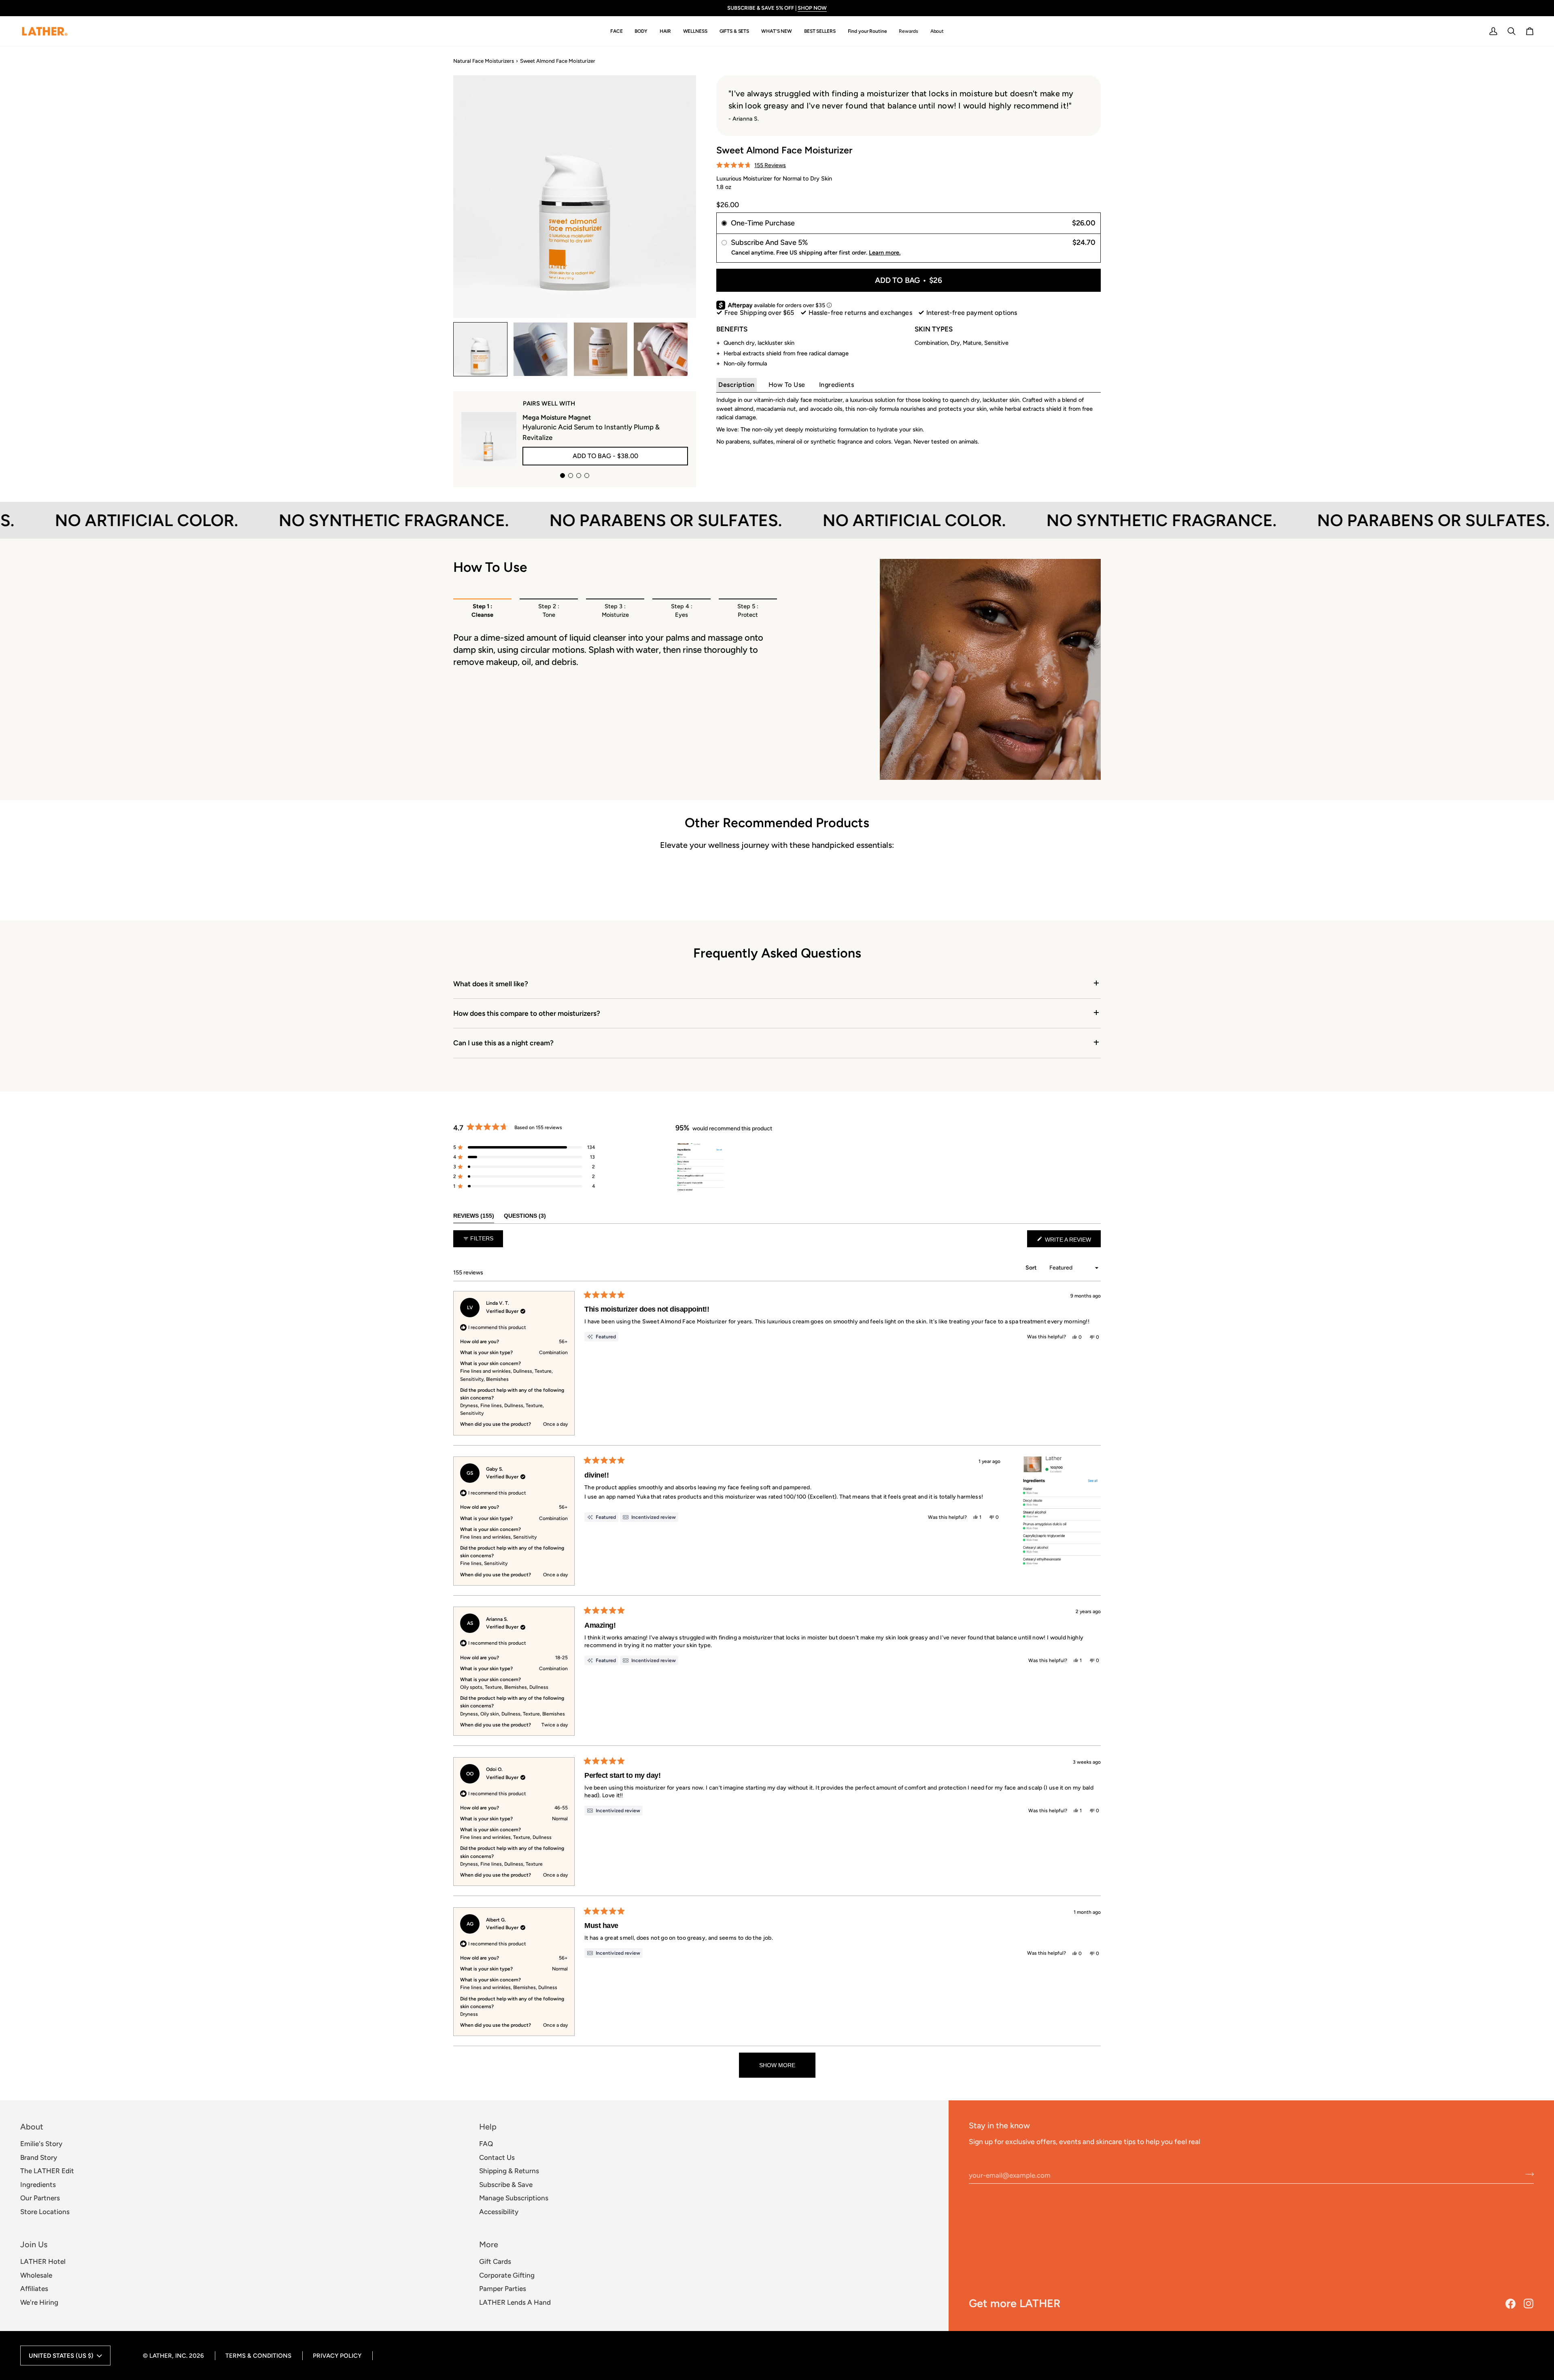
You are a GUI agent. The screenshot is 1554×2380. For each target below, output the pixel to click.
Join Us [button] (34, 2244)
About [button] (32, 2127)
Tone (549, 611)
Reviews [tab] (474, 1215)
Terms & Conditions (258, 2356)
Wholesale (36, 2275)
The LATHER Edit (47, 2171)
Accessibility (499, 2212)
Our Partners (40, 2198)
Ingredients (837, 384)
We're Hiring (39, 2302)
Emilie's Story (41, 2144)
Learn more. (885, 252)
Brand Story (39, 2157)
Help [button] (488, 2127)
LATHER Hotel (43, 2261)
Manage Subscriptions (514, 2198)
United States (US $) (61, 2356)
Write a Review (1072, 1242)
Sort (1032, 1268)
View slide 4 (587, 476)
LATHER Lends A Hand (515, 2302)
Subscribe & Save (506, 2185)
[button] (617, 31)
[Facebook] (1510, 2304)
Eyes (682, 611)
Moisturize (615, 611)
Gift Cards (495, 2261)
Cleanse (482, 611)
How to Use (787, 384)
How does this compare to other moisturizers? (527, 1013)
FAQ (486, 2144)
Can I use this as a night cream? (503, 1043)
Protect (748, 611)
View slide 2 (571, 476)
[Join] (1527, 2174)
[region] (701, 1168)
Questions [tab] (525, 1215)
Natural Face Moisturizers (484, 61)
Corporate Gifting (507, 2275)
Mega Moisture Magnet (557, 417)
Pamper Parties (503, 2289)
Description (737, 384)
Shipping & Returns (509, 2171)
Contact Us (497, 2157)
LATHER (161, 2356)
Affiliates (34, 2289)
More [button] (489, 2244)
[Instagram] (1529, 2304)
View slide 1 (563, 476)
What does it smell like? (491, 984)
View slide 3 (579, 476)
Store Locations (45, 2212)
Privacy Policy (337, 2356)
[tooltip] (649, 1517)
